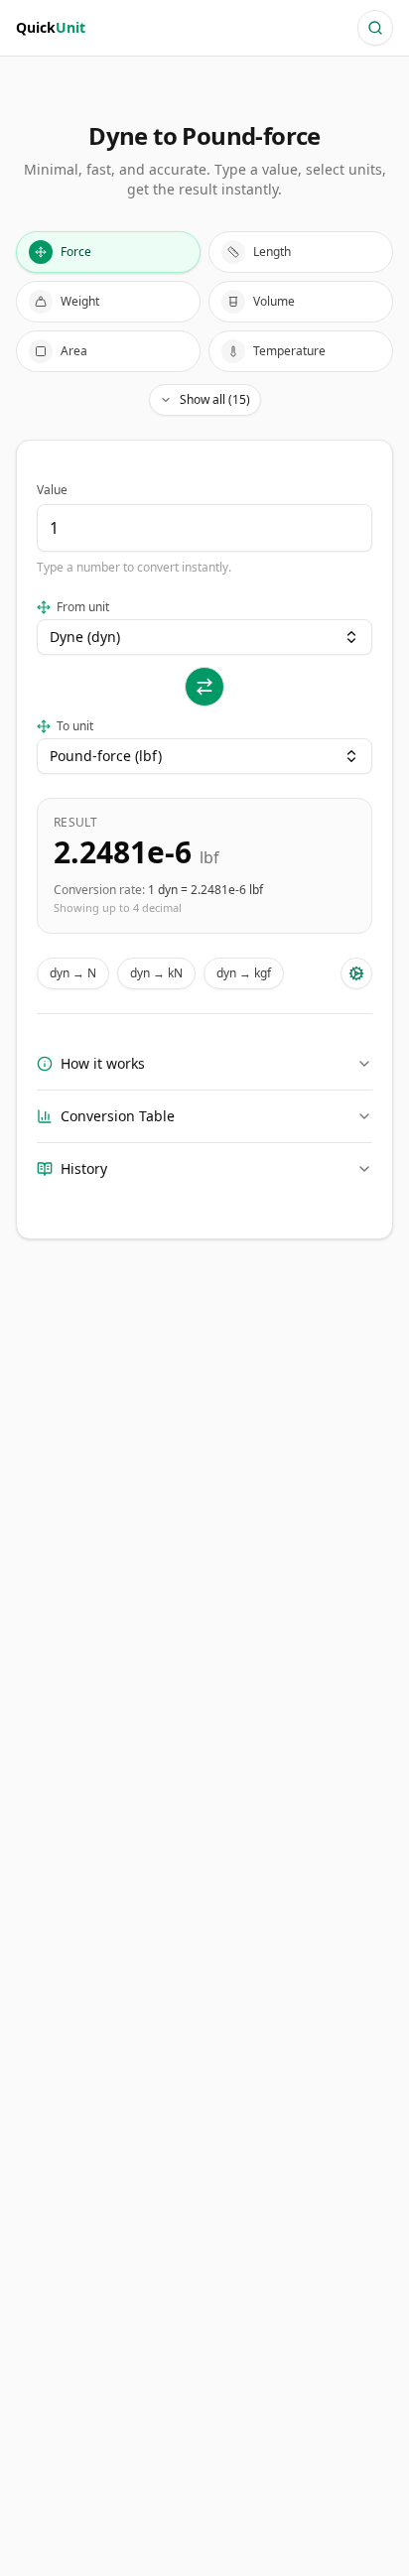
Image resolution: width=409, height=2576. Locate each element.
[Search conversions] (375, 28)
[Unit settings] (356, 973)
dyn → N (73, 973)
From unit (83, 607)
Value (52, 490)
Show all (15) (215, 399)
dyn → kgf (244, 973)
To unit (75, 726)
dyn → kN (156, 973)
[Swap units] (204, 687)
